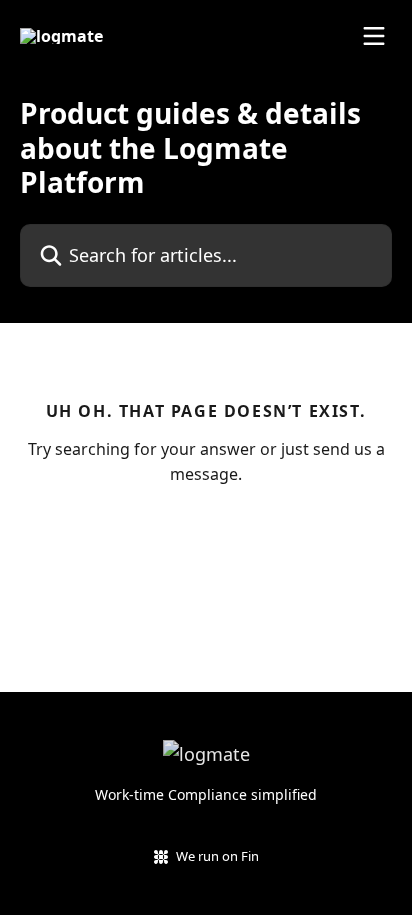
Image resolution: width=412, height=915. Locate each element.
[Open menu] (374, 36)
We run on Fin (217, 856)
